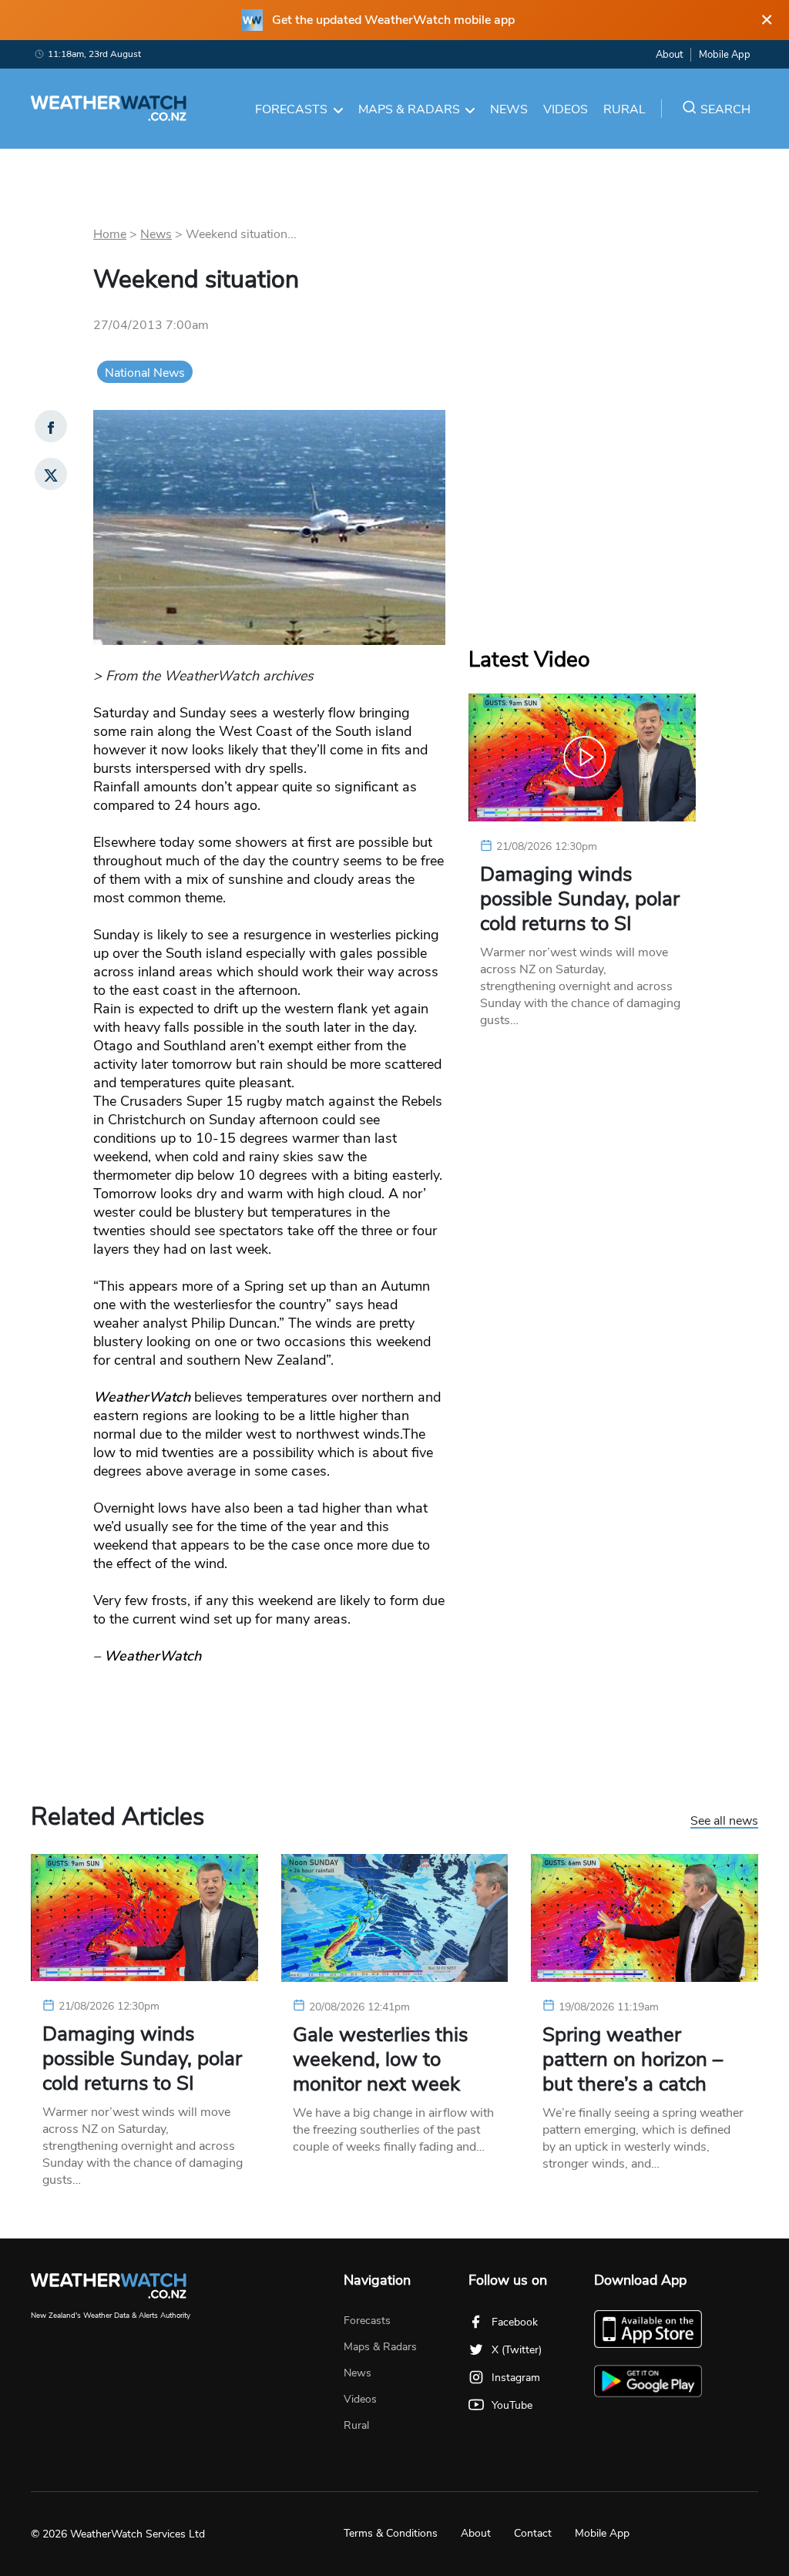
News (509, 109)
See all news (724, 1822)
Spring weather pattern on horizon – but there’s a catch (633, 2060)
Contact (533, 2533)
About (669, 55)
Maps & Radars (409, 109)
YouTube (512, 2405)
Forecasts (291, 109)
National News (145, 373)
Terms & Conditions (391, 2533)
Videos (566, 109)
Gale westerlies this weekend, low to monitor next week (380, 2060)
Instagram (516, 2378)
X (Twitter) (517, 2350)
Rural (624, 109)
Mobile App (725, 55)
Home (110, 234)
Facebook (515, 2322)
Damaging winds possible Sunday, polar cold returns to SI (580, 899)
